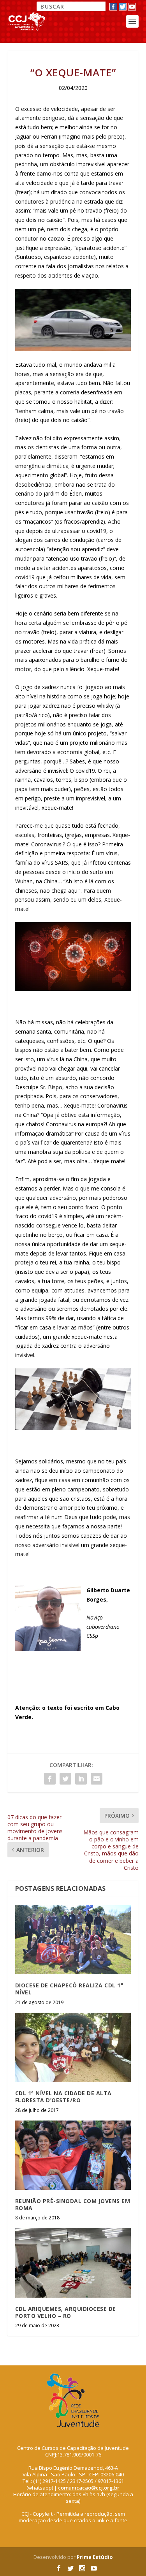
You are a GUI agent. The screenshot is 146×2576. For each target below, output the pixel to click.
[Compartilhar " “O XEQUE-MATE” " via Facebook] (50, 1779)
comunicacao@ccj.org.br (89, 2488)
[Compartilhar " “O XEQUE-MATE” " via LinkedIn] (81, 1779)
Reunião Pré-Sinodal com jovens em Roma (73, 2204)
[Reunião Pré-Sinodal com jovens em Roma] (73, 2155)
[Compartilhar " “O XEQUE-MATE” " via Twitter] (65, 1779)
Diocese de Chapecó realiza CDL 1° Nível (69, 1989)
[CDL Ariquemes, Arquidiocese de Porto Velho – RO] (73, 2263)
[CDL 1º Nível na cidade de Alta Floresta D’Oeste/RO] (73, 2048)
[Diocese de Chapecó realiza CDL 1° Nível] (73, 1940)
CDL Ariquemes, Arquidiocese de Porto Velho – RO (66, 2312)
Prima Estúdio (95, 2557)
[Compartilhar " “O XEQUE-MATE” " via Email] (97, 1779)
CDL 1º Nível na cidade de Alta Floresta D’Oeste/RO (63, 2097)
